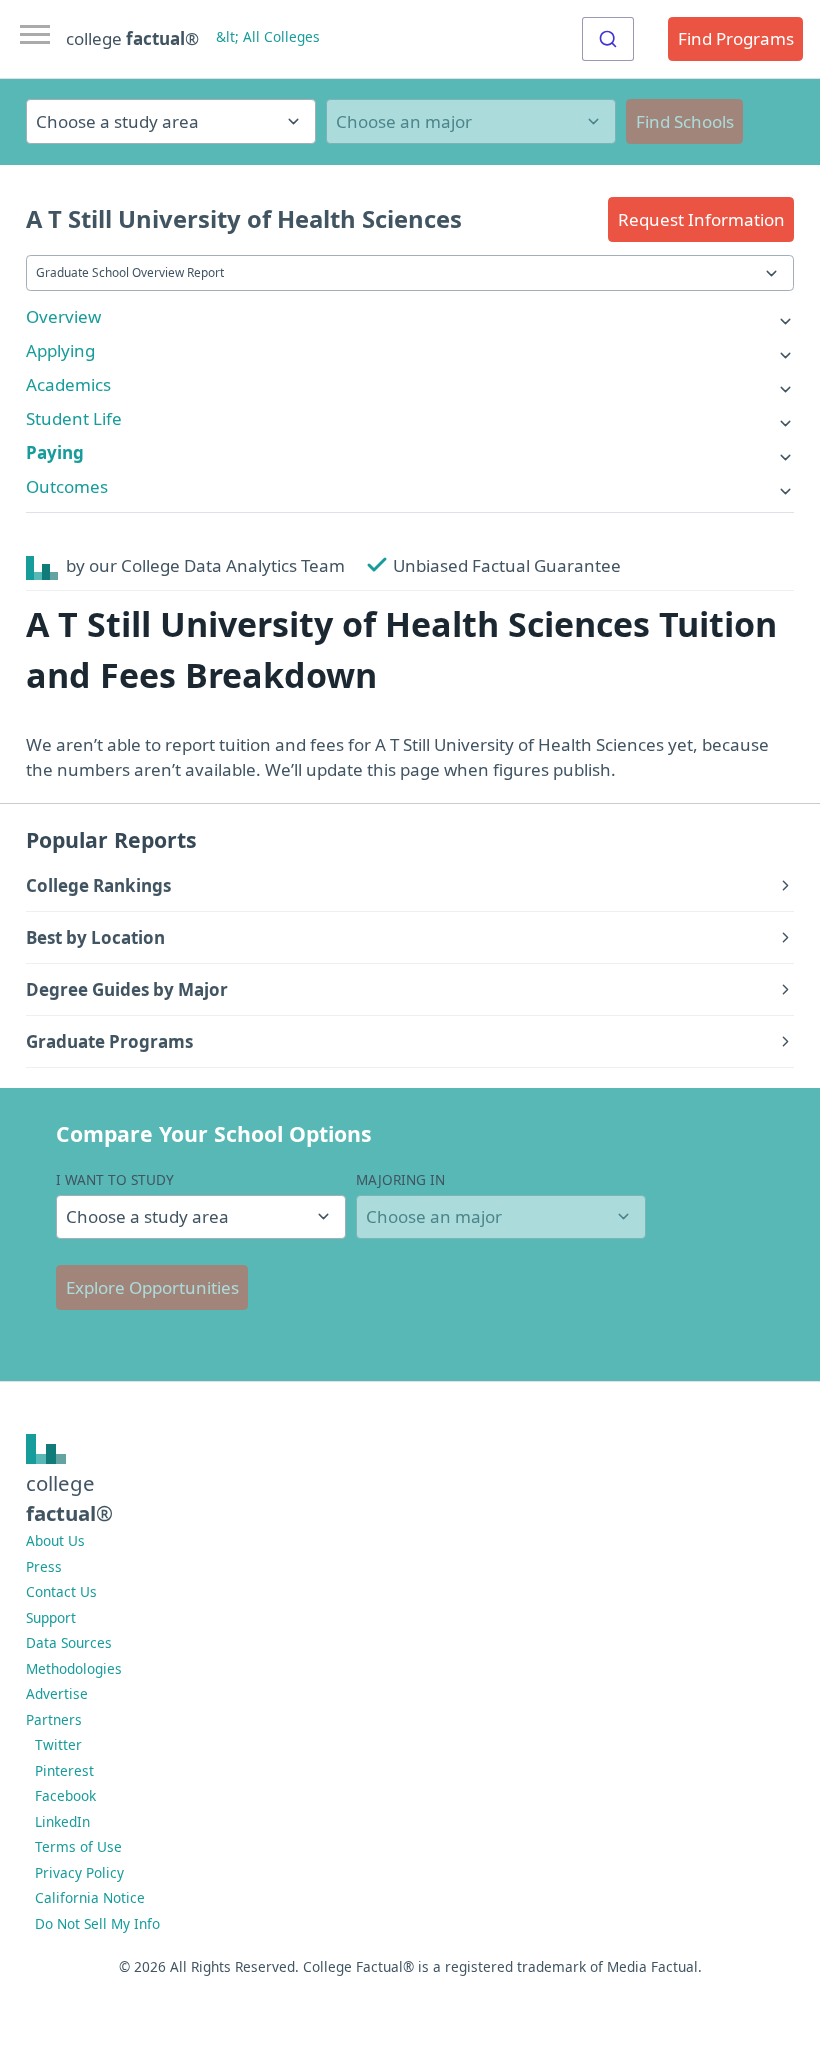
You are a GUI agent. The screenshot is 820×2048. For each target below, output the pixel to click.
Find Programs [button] (736, 38)
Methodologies (74, 1668)
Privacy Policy (79, 1872)
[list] (410, 316)
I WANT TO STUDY (115, 1179)
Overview (63, 316)
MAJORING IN (400, 1179)
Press (44, 1566)
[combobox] (608, 39)
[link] (410, 316)
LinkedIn (62, 1821)
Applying (60, 350)
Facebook (65, 1795)
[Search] (608, 39)
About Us (55, 1540)
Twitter (58, 1744)
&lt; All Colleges (268, 36)
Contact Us (61, 1591)
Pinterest (64, 1770)
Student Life (74, 418)
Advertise (57, 1693)
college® (69, 1498)
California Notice (90, 1897)
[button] (701, 219)
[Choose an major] (471, 121)
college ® (132, 38)
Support (51, 1617)
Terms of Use (78, 1846)
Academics (68, 384)
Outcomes (67, 486)
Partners (54, 1719)
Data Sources (69, 1642)
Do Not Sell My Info (97, 1923)
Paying (55, 452)
